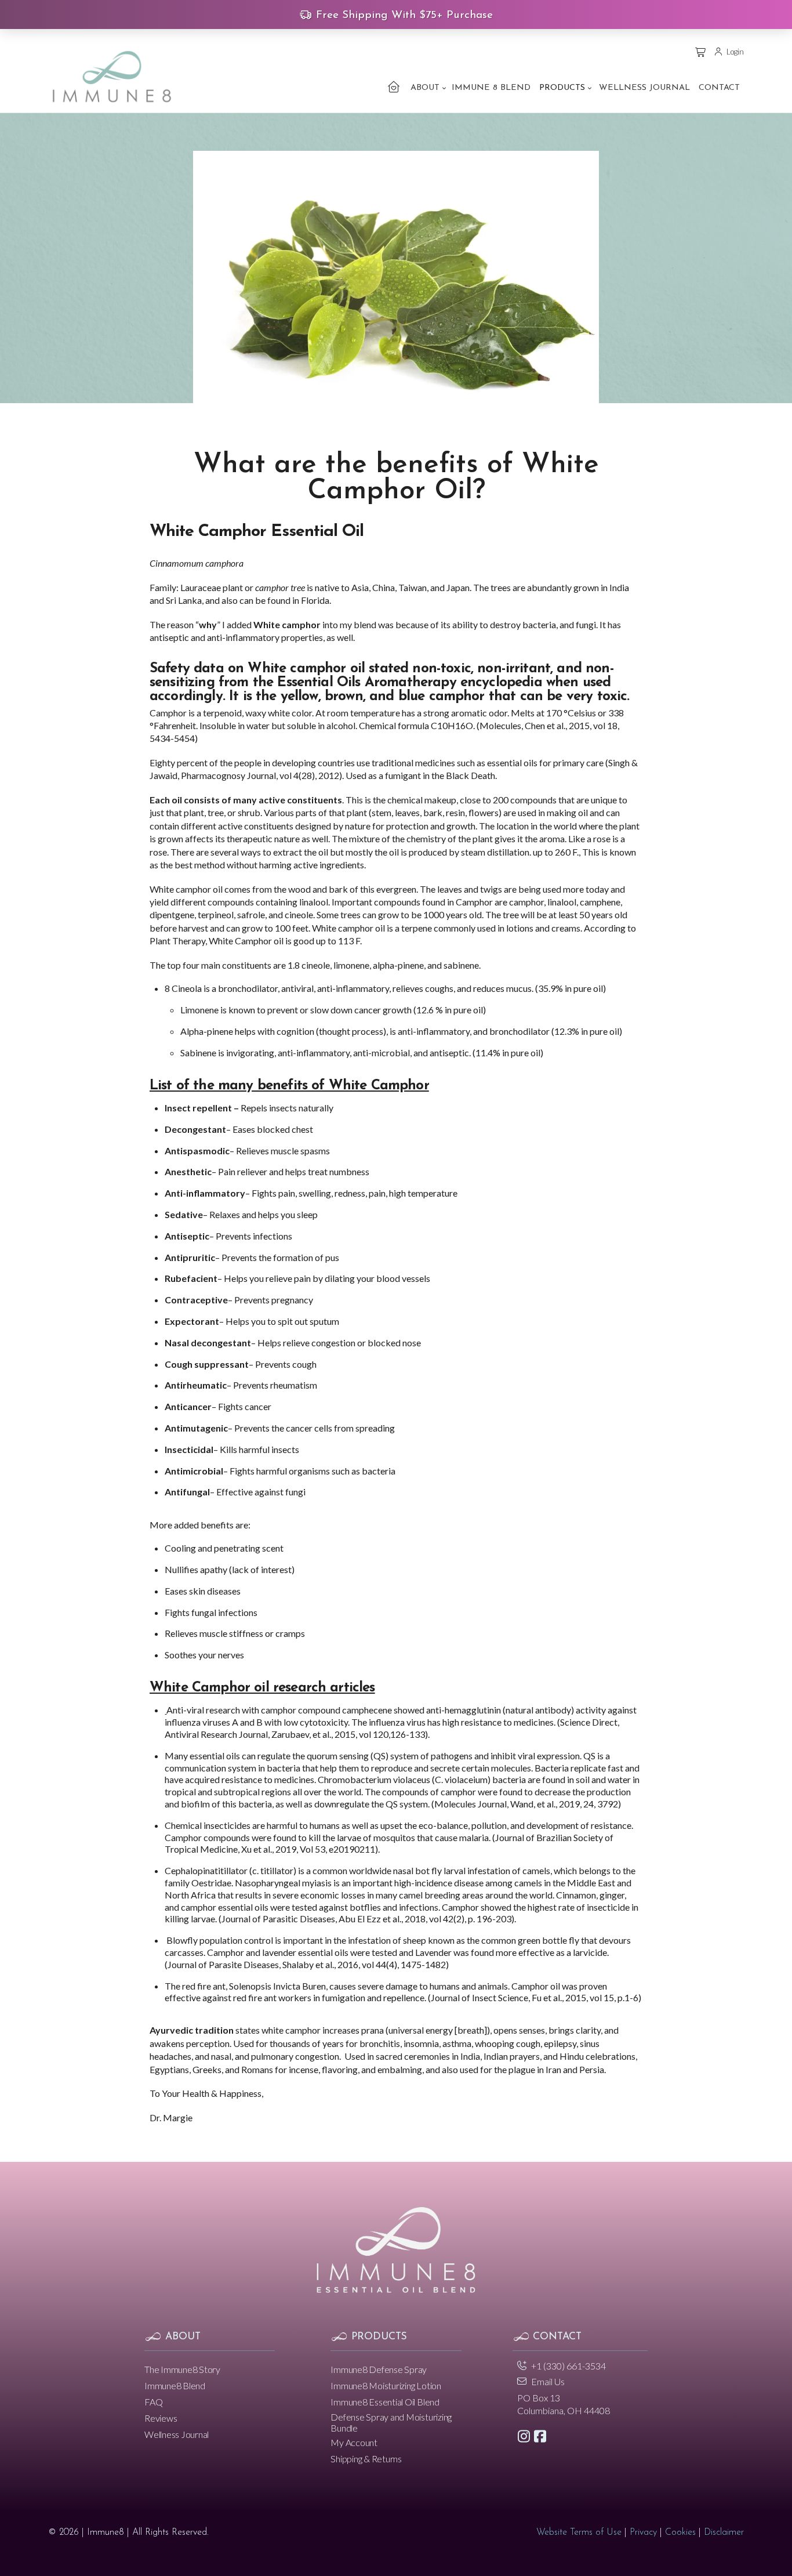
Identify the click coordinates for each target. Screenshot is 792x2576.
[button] (701, 52)
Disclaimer (724, 2532)
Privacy (643, 2532)
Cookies (680, 2532)
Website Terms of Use (579, 2532)
